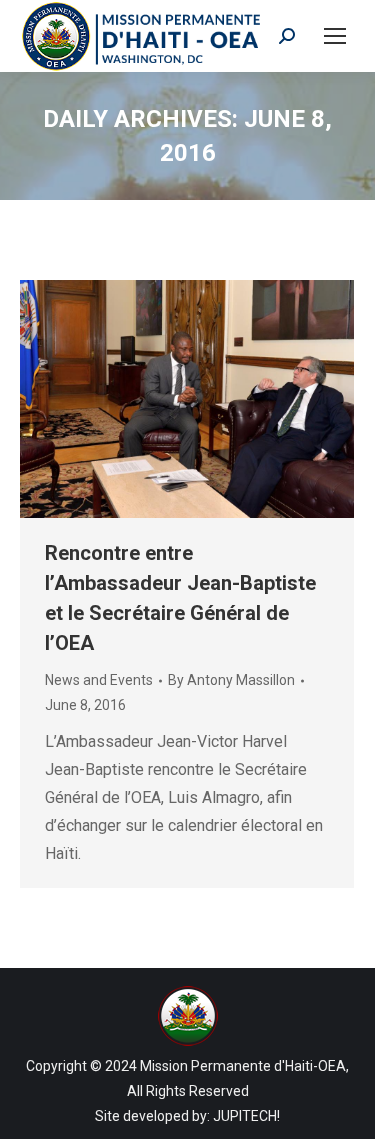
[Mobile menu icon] (335, 36)
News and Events (99, 680)
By (231, 680)
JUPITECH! (246, 1116)
